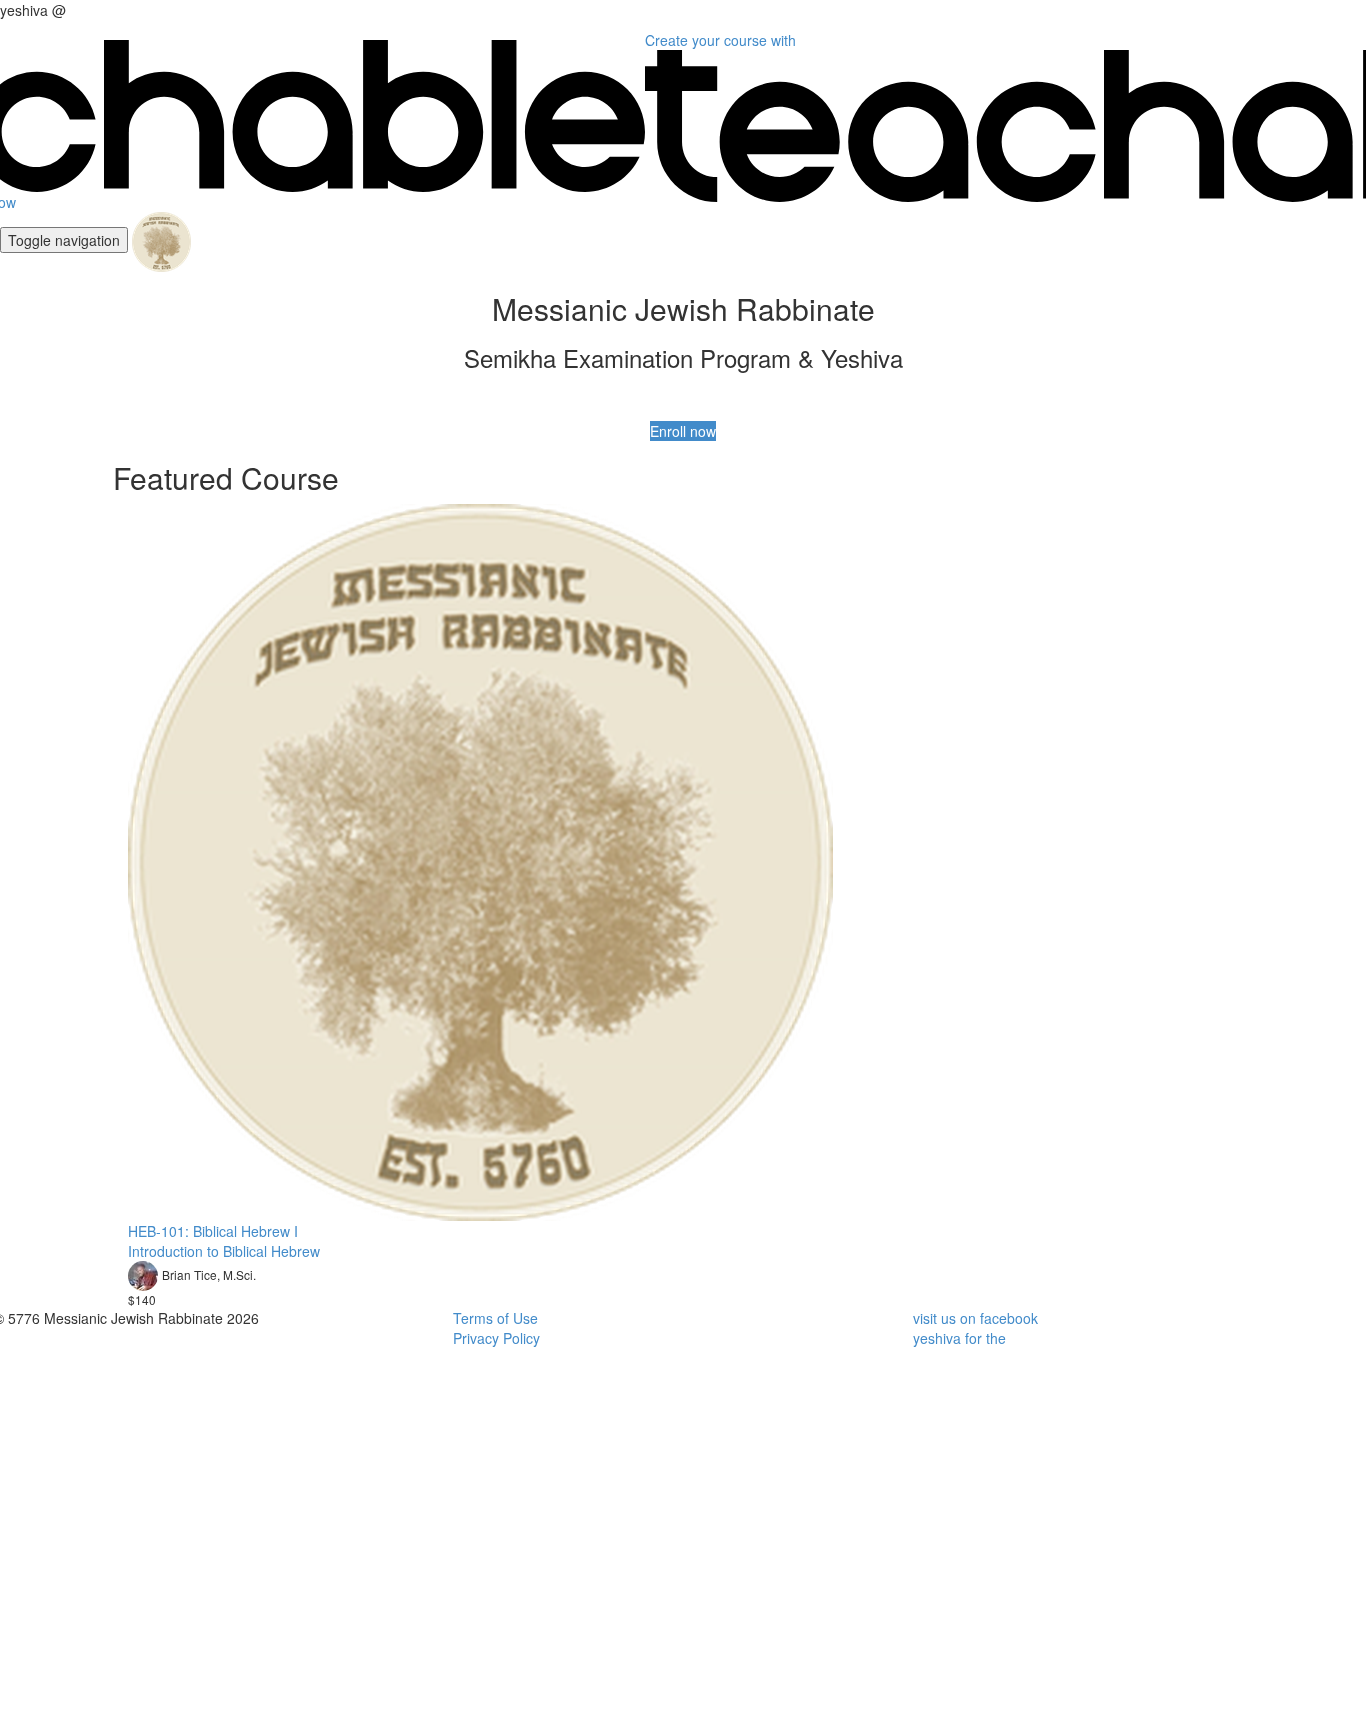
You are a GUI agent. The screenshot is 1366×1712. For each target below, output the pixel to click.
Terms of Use (495, 1318)
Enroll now (683, 431)
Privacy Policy (496, 1338)
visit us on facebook (975, 1318)
